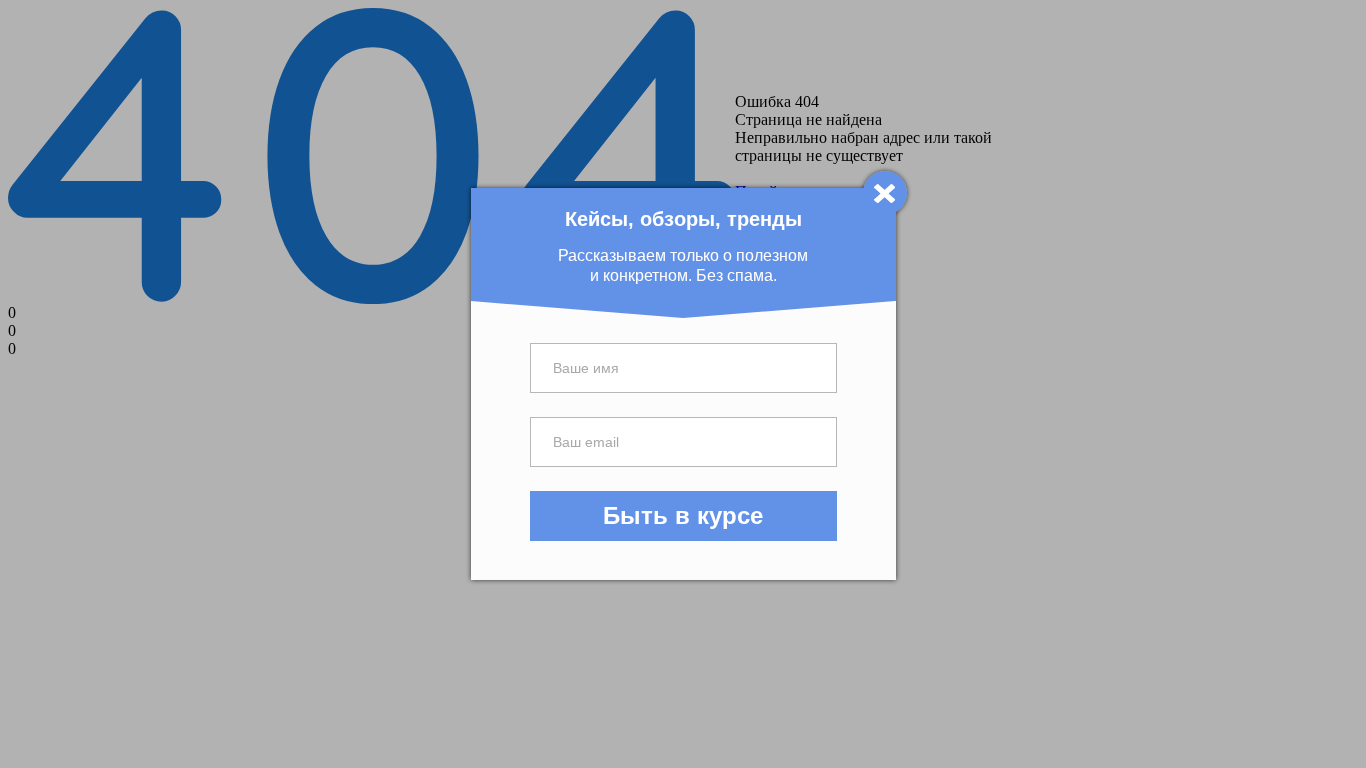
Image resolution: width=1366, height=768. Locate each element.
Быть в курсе (683, 515)
